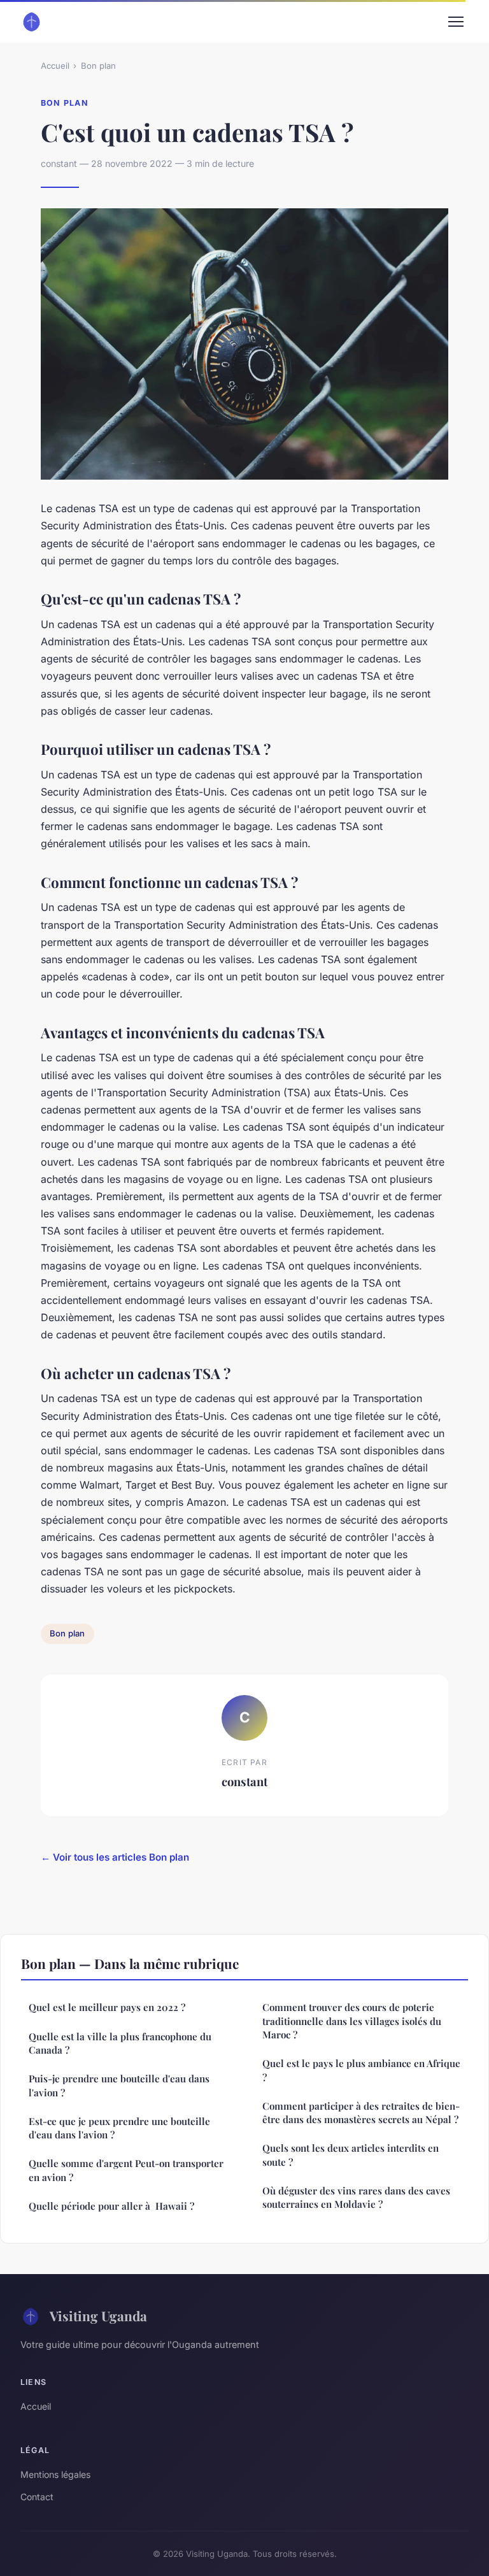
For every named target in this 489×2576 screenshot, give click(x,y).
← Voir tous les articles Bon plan (115, 1857)
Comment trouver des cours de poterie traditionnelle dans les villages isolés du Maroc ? (352, 2021)
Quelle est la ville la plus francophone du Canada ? (120, 2043)
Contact (37, 2497)
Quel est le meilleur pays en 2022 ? (107, 2007)
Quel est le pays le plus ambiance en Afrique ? (361, 2070)
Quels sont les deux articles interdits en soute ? (351, 2155)
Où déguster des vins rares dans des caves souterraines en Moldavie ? (356, 2197)
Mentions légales (55, 2474)
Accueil (55, 66)
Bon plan (98, 66)
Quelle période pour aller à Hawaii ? (111, 2206)
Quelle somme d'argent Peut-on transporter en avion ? (126, 2170)
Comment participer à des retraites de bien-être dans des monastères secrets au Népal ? (361, 2113)
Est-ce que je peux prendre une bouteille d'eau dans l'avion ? (119, 2128)
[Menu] (456, 22)
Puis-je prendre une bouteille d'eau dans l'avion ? (119, 2085)
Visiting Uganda (98, 2315)
